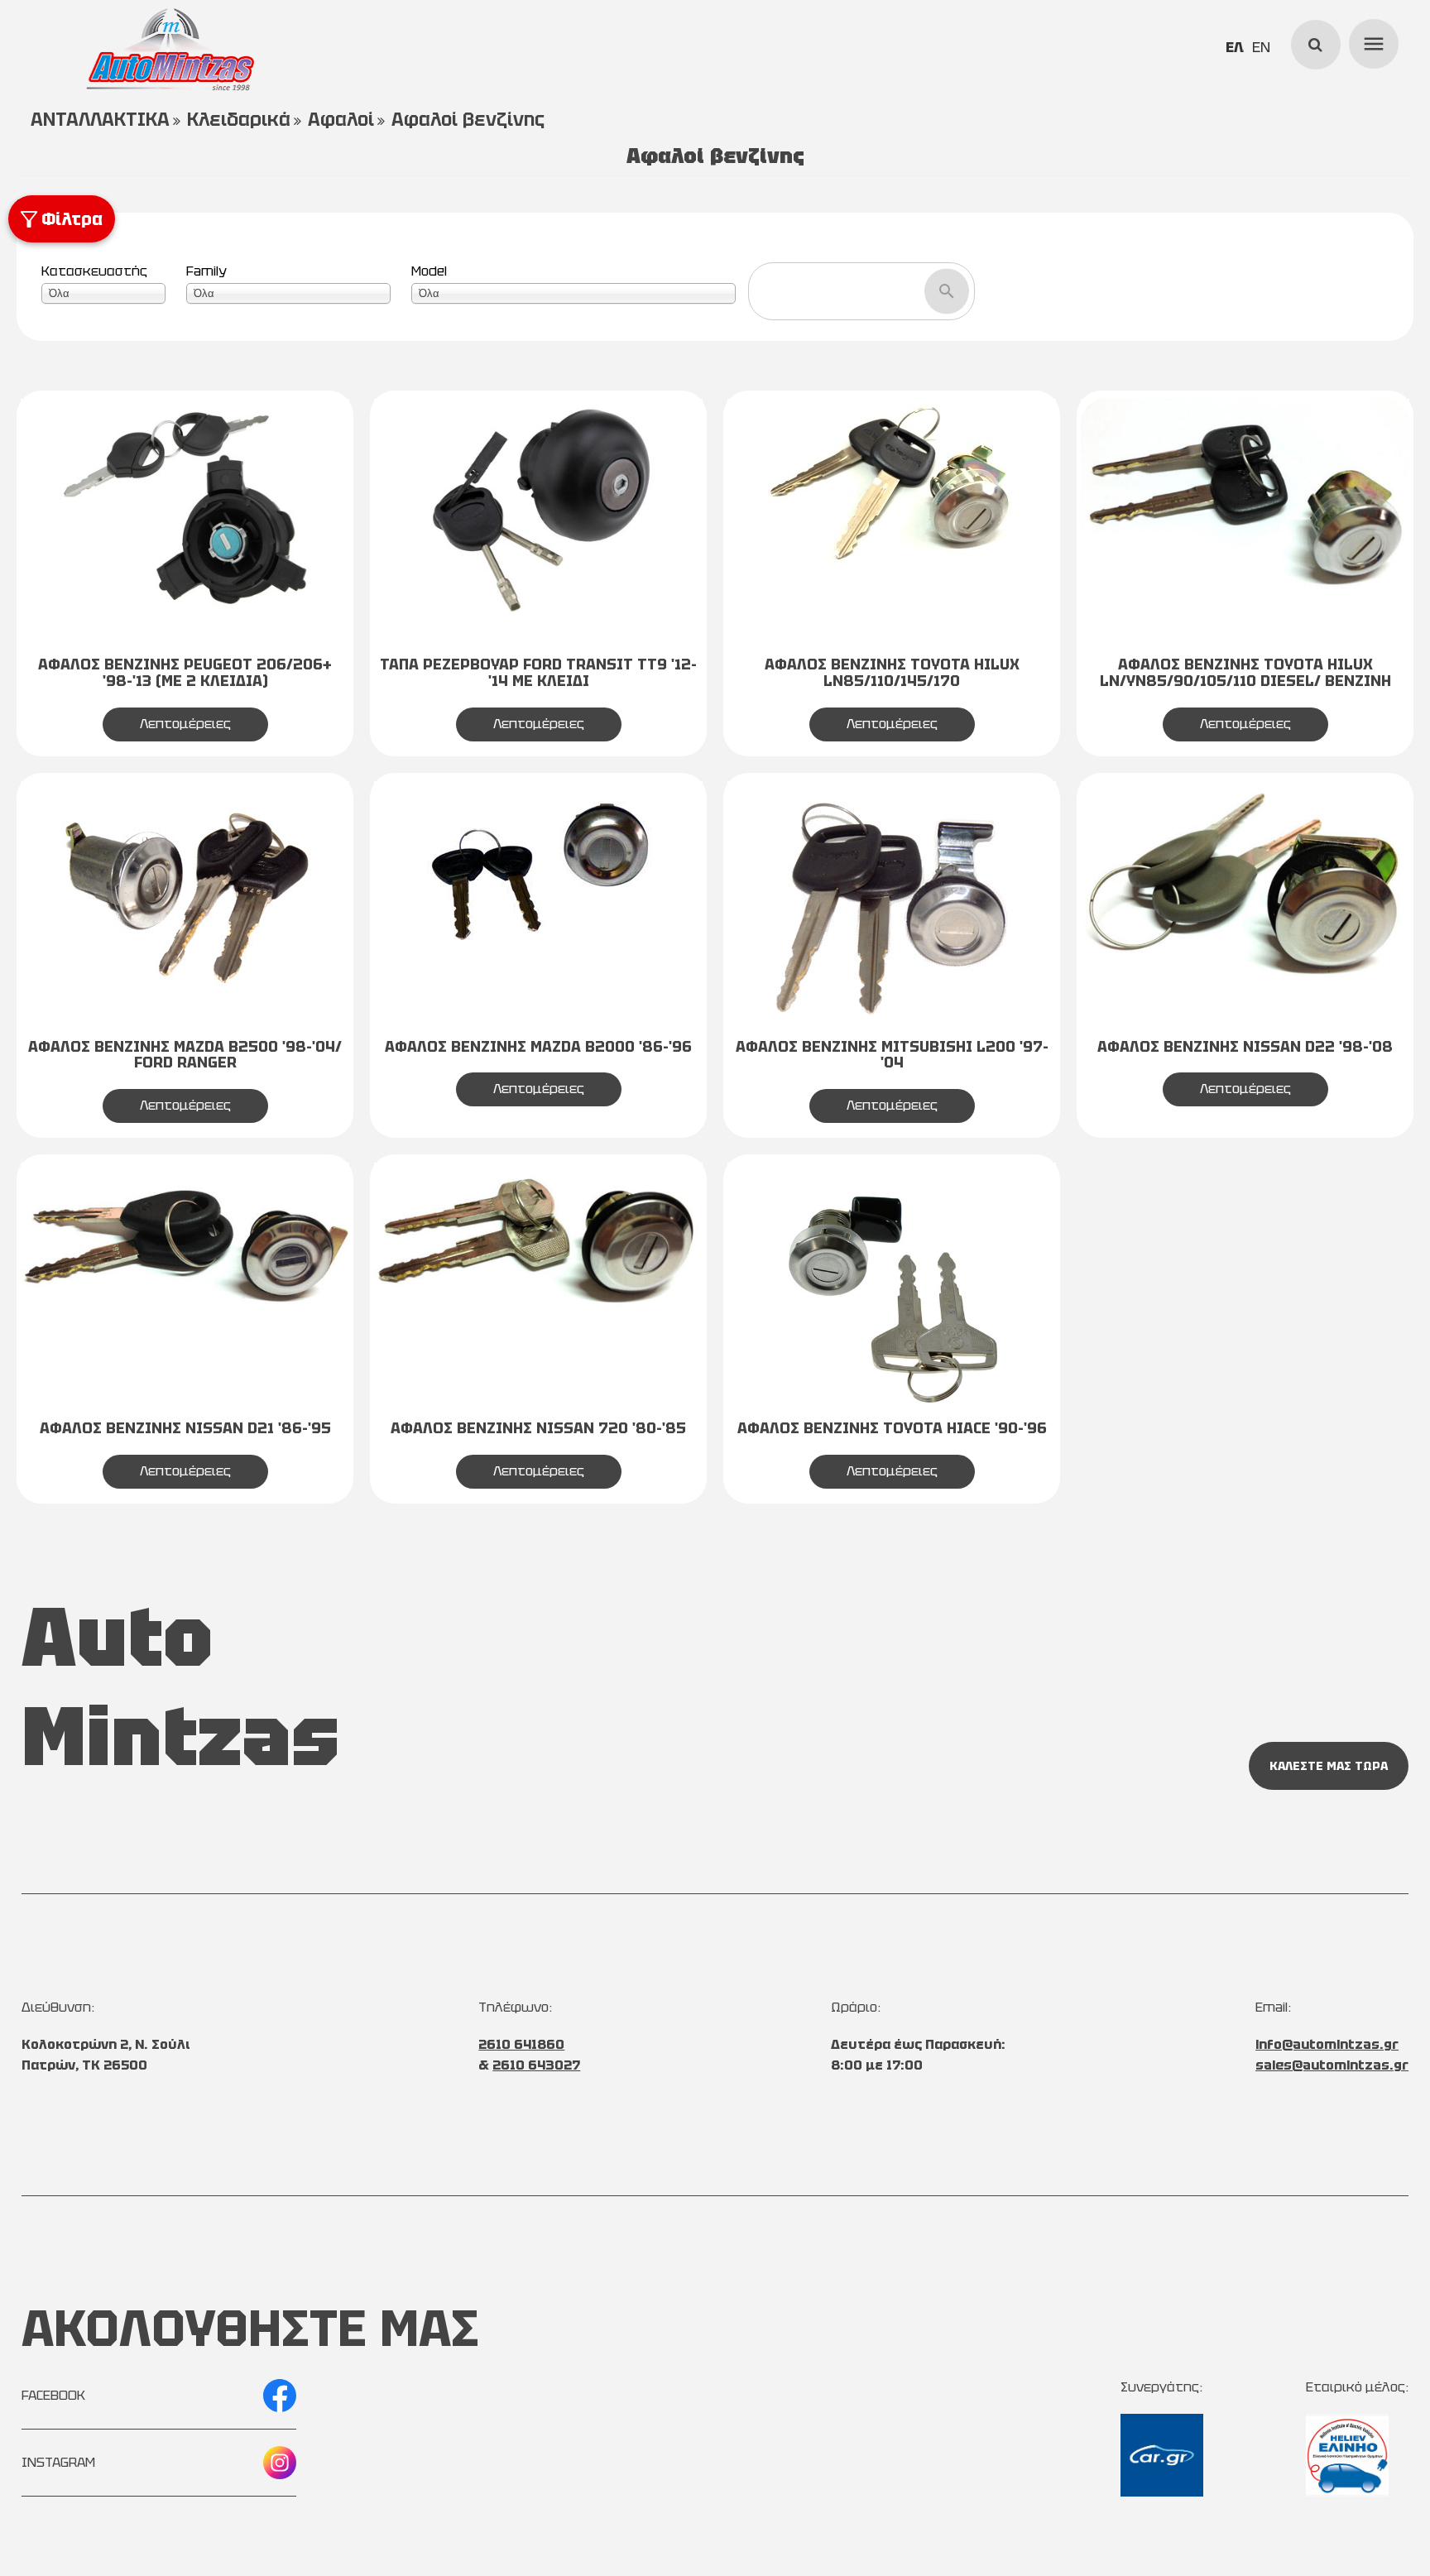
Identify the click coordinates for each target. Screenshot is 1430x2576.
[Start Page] (170, 50)
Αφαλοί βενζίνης (468, 120)
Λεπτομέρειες (185, 724)
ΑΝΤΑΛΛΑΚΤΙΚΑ (100, 120)
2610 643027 (536, 2065)
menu (1371, 41)
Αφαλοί (341, 120)
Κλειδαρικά (239, 120)
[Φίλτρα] (22, 204)
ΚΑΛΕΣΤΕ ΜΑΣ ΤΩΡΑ (1329, 1766)
